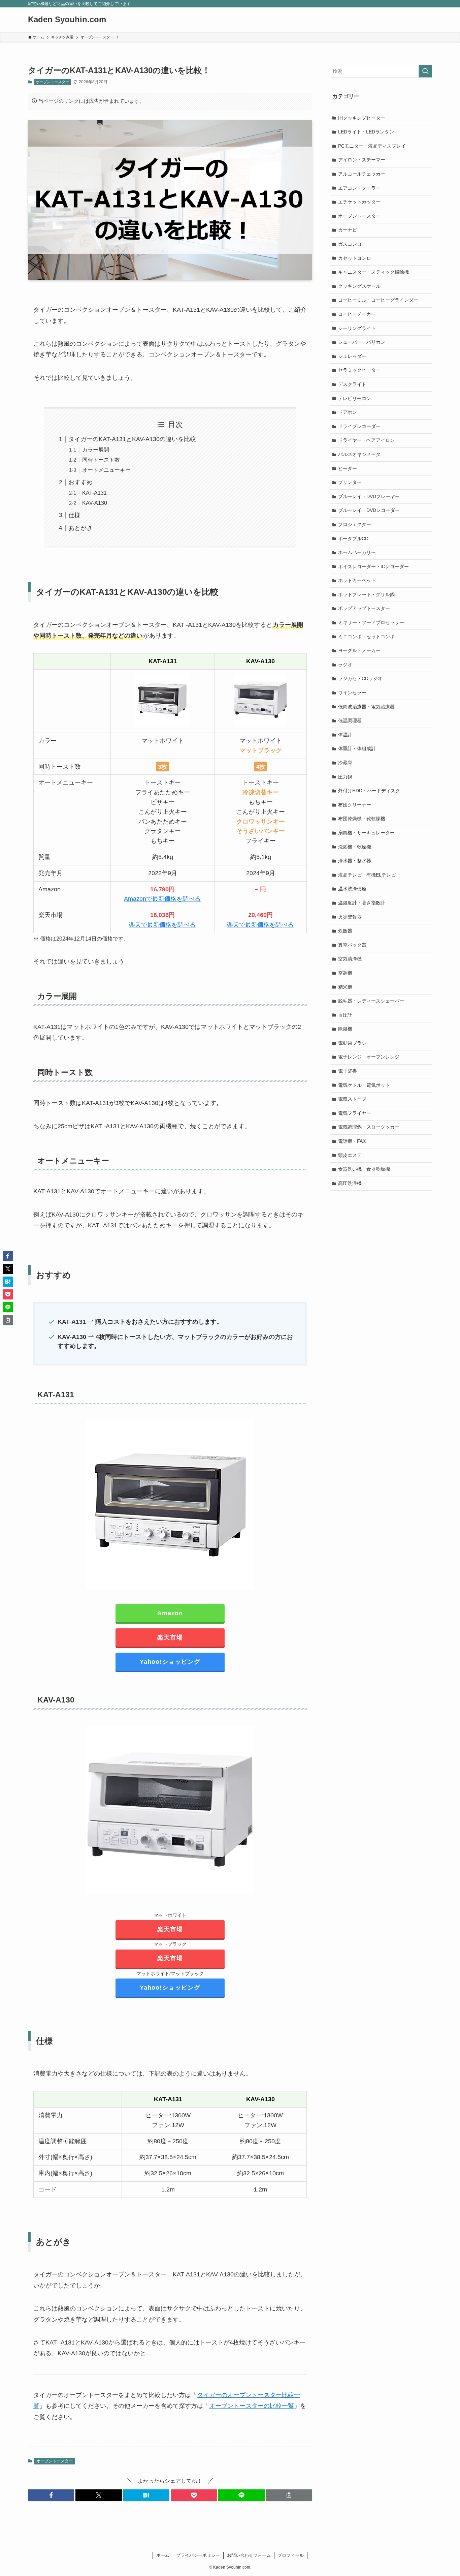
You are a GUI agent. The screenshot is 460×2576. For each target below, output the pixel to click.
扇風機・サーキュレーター (366, 833)
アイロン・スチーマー (362, 160)
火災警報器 (350, 917)
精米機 (345, 987)
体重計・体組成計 (357, 748)
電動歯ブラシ (352, 1043)
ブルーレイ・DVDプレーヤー (369, 496)
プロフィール (291, 2555)
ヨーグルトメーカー (359, 650)
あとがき (80, 528)
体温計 (345, 735)
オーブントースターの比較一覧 (252, 2406)
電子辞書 (348, 1071)
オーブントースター (52, 82)
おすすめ (80, 482)
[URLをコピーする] (289, 2495)
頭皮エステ (350, 1155)
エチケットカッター (359, 202)
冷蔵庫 (345, 763)
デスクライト (352, 384)
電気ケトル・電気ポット (364, 1085)
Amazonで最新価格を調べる (162, 899)
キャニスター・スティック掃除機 (373, 272)
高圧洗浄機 (350, 1183)
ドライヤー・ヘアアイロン (366, 440)
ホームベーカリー (357, 552)
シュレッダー (352, 356)
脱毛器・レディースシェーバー (371, 1001)
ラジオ (345, 665)
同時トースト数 (101, 460)
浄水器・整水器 (355, 861)
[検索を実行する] (425, 71)
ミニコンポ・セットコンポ (366, 637)
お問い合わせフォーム (249, 2555)
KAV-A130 (95, 503)
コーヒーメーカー (357, 314)
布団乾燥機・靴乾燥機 (362, 819)
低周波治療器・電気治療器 (366, 707)
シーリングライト (357, 328)
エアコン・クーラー (359, 188)
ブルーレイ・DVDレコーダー (369, 510)
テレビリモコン (355, 398)
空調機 (345, 973)
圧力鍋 (345, 777)
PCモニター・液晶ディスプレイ (372, 146)
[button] (51, 2495)
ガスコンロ (350, 244)
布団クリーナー (355, 805)
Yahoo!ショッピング (170, 1662)
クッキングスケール (359, 286)
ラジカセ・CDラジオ (360, 678)
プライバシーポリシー (198, 2555)
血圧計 (345, 1015)
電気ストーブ (352, 1099)
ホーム (163, 2555)
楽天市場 (170, 1637)
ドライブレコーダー (359, 426)
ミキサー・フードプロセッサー (371, 622)
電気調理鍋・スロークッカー (369, 1127)
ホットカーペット (357, 580)
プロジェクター (355, 524)
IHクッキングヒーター (362, 118)
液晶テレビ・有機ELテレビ (367, 875)
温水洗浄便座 (352, 889)
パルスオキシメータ (359, 454)
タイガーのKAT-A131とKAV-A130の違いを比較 (132, 439)
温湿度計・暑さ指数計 (362, 903)
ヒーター (348, 468)
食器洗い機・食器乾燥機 (364, 1169)
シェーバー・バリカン (362, 342)
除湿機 (345, 1029)
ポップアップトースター (364, 608)
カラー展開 (96, 450)
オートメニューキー (106, 470)
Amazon (170, 1613)
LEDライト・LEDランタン (366, 132)
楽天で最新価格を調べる (162, 925)
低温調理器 (350, 720)
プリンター (350, 482)
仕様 (74, 515)
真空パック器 (352, 945)
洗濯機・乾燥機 (355, 847)
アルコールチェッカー (362, 174)
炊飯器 (345, 931)
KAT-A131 (94, 493)
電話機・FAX (352, 1141)
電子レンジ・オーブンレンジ (369, 1057)
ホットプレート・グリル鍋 (366, 594)
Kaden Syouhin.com (67, 20)
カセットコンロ (355, 258)
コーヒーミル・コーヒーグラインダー (378, 300)
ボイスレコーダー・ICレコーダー (373, 566)
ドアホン (348, 412)
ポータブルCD (353, 539)
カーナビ (348, 230)
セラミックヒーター (359, 370)
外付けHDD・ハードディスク (369, 791)
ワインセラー (352, 693)
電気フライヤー (355, 1113)
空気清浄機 (350, 959)
